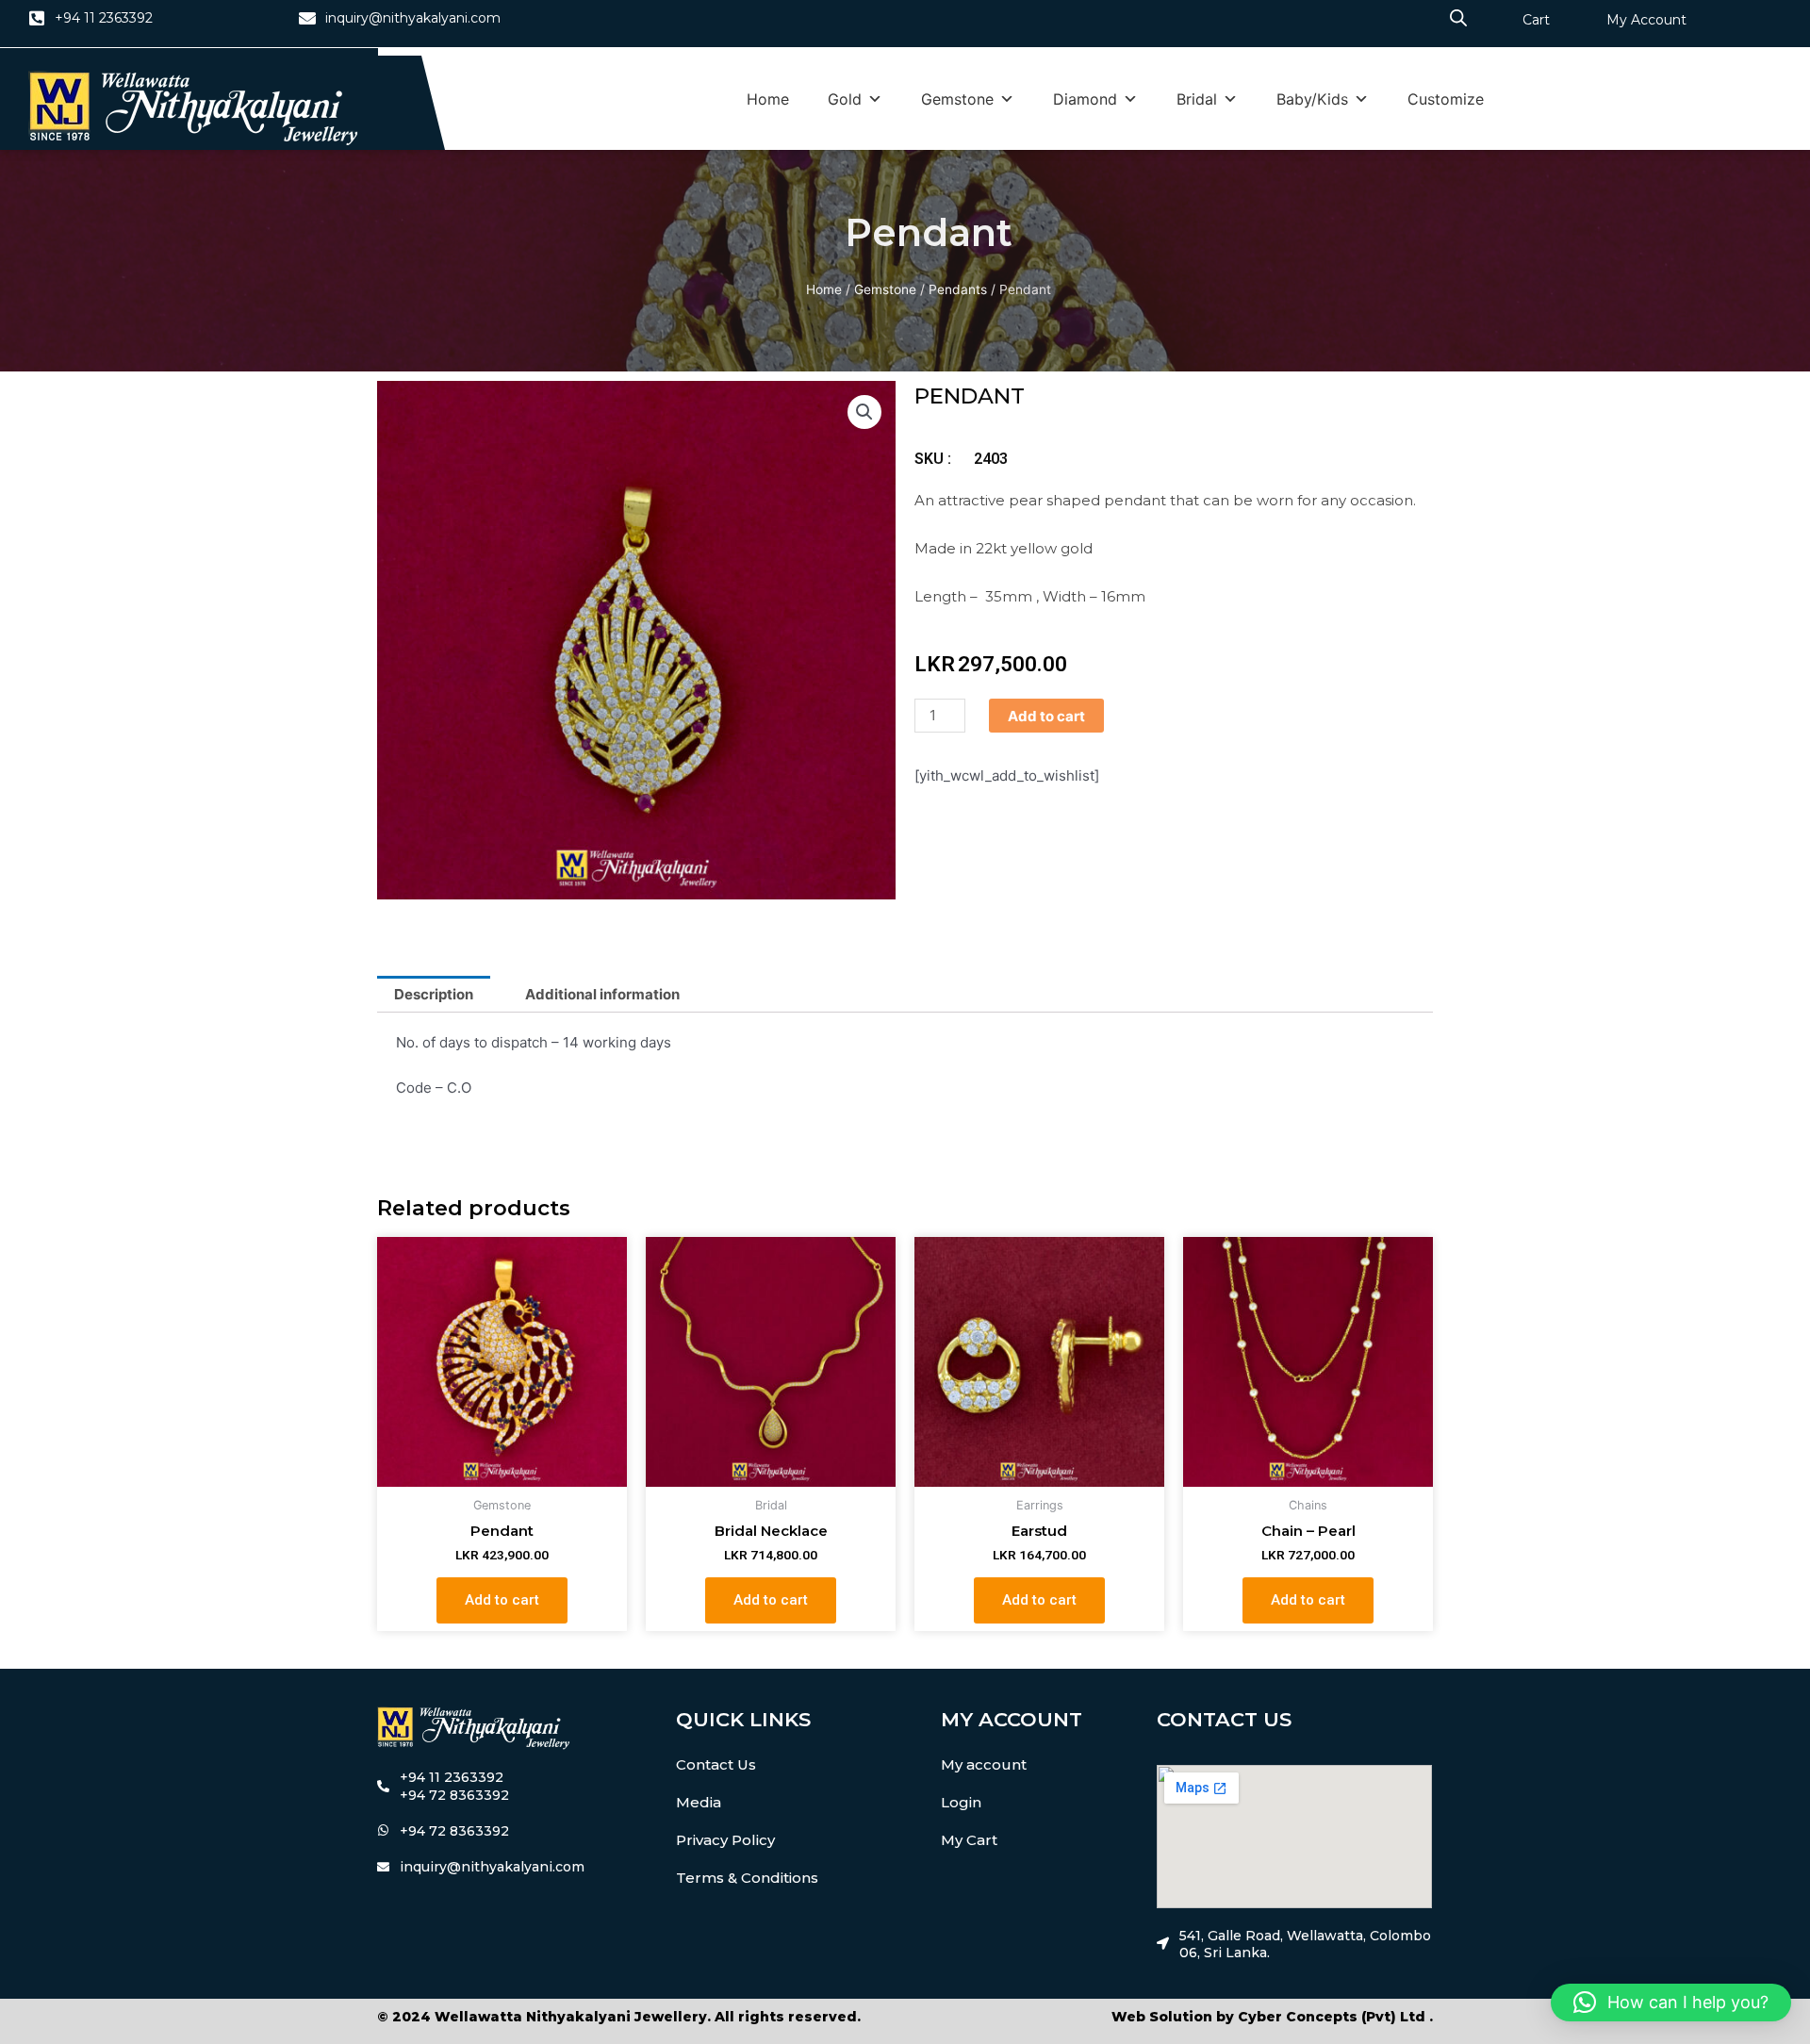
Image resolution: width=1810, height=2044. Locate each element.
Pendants (958, 289)
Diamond (1085, 99)
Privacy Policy (725, 1840)
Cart (1536, 20)
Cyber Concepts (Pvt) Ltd (1332, 2017)
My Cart (969, 1840)
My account (984, 1764)
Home (768, 99)
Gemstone (957, 99)
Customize (1446, 99)
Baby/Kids (1312, 99)
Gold (845, 99)
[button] (864, 412)
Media (699, 1802)
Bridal (1197, 99)
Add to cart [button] (502, 1600)
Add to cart (1046, 716)
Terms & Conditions (747, 1878)
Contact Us (716, 1764)
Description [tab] (434, 994)
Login (961, 1802)
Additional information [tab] (602, 994)
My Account (1646, 20)
